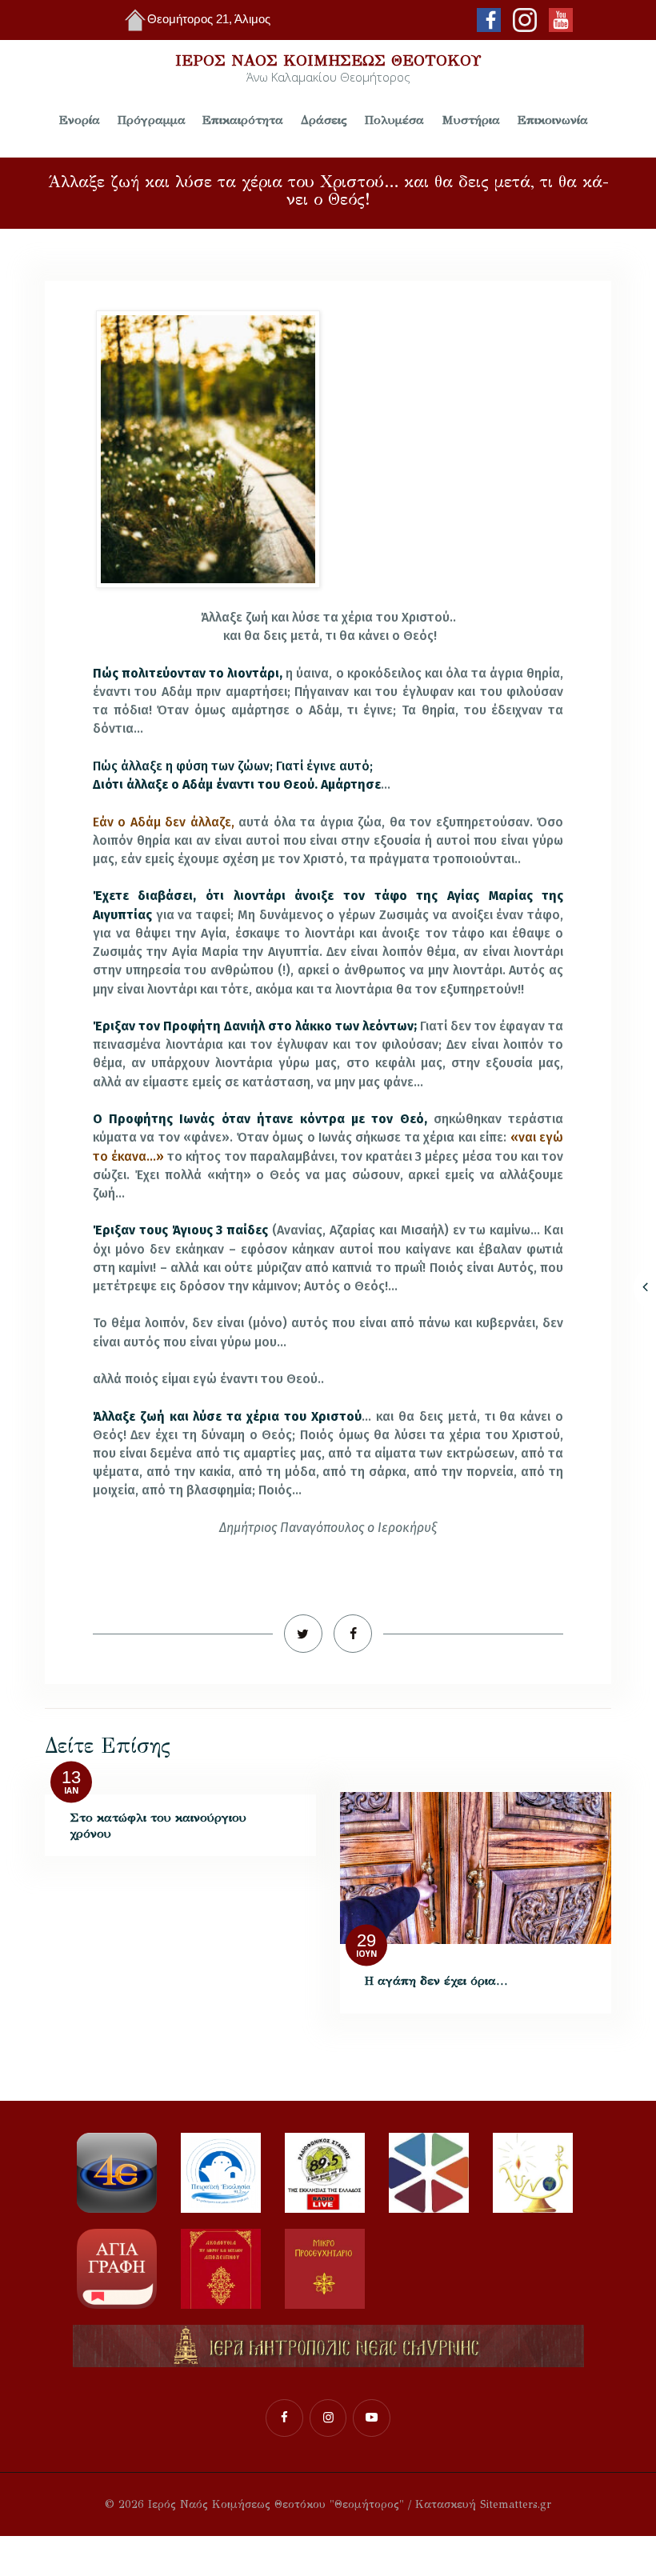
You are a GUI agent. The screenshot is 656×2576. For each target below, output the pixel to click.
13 (71, 1777)
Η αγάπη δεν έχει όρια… (436, 1980)
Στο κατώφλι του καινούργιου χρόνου (158, 1825)
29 (366, 1940)
